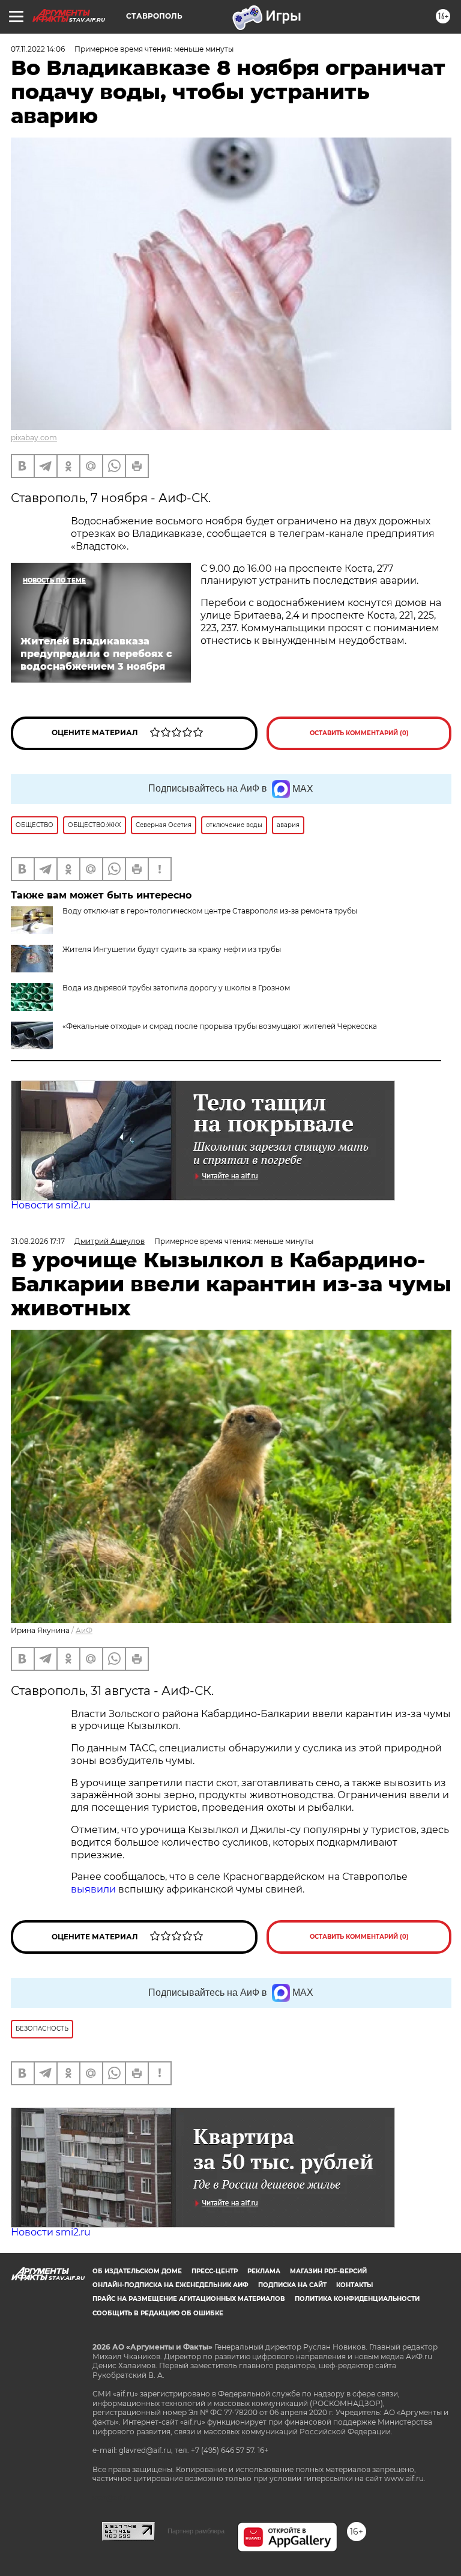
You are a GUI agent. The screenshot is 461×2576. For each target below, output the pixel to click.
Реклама (264, 2271)
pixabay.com (34, 438)
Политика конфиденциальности (357, 2299)
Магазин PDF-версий (328, 2271)
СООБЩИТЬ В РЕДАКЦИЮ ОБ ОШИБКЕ (158, 2313)
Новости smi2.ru (51, 1205)
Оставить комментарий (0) (359, 733)
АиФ (84, 1630)
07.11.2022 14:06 (38, 49)
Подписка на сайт (292, 2285)
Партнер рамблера (196, 2531)
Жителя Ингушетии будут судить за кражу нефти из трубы (172, 949)
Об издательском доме (137, 2271)
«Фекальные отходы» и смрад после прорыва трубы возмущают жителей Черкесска (220, 1026)
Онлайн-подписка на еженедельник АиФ (170, 2285)
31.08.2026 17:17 (38, 1241)
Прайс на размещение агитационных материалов (189, 2299)
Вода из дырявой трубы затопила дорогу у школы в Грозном (176, 988)
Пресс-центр (215, 2271)
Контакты (354, 2285)
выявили (93, 1889)
